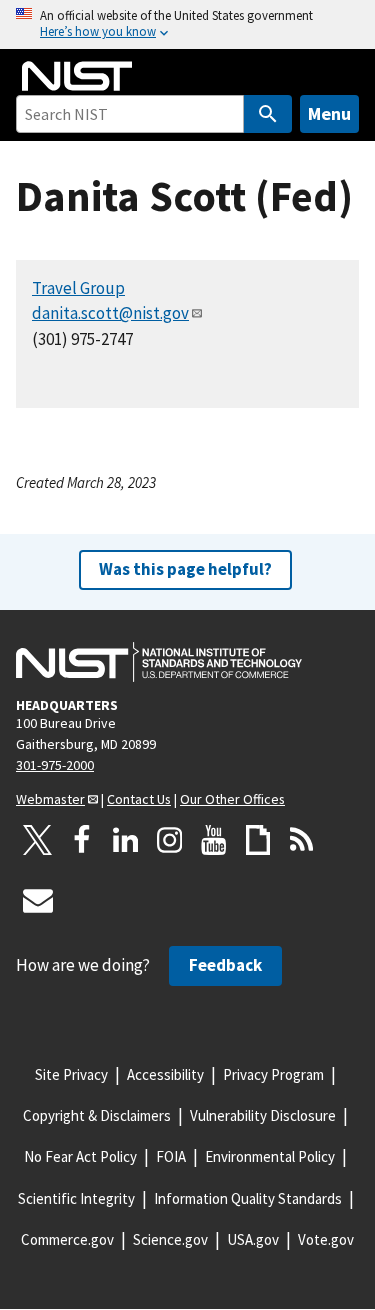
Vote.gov (326, 1239)
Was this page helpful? (185, 569)
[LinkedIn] (126, 840)
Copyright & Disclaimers (97, 1115)
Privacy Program (273, 1074)
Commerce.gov (67, 1239)
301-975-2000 (55, 765)
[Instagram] (170, 840)
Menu (329, 113)
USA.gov (253, 1239)
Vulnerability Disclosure (263, 1115)
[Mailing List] (38, 900)
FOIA (171, 1156)
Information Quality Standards (248, 1198)
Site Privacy (71, 1074)
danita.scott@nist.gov (110, 313)
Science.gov (170, 1239)
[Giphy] (258, 840)
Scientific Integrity (76, 1198)
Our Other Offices (232, 799)
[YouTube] (214, 840)
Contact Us (139, 799)
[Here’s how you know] (187, 24)
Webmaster (50, 799)
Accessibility (165, 1074)
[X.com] (38, 840)
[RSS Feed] (302, 840)
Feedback (225, 965)
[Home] (77, 76)
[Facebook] (82, 840)
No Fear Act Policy (80, 1156)
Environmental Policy (270, 1156)
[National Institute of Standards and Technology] (159, 662)
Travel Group (78, 288)
